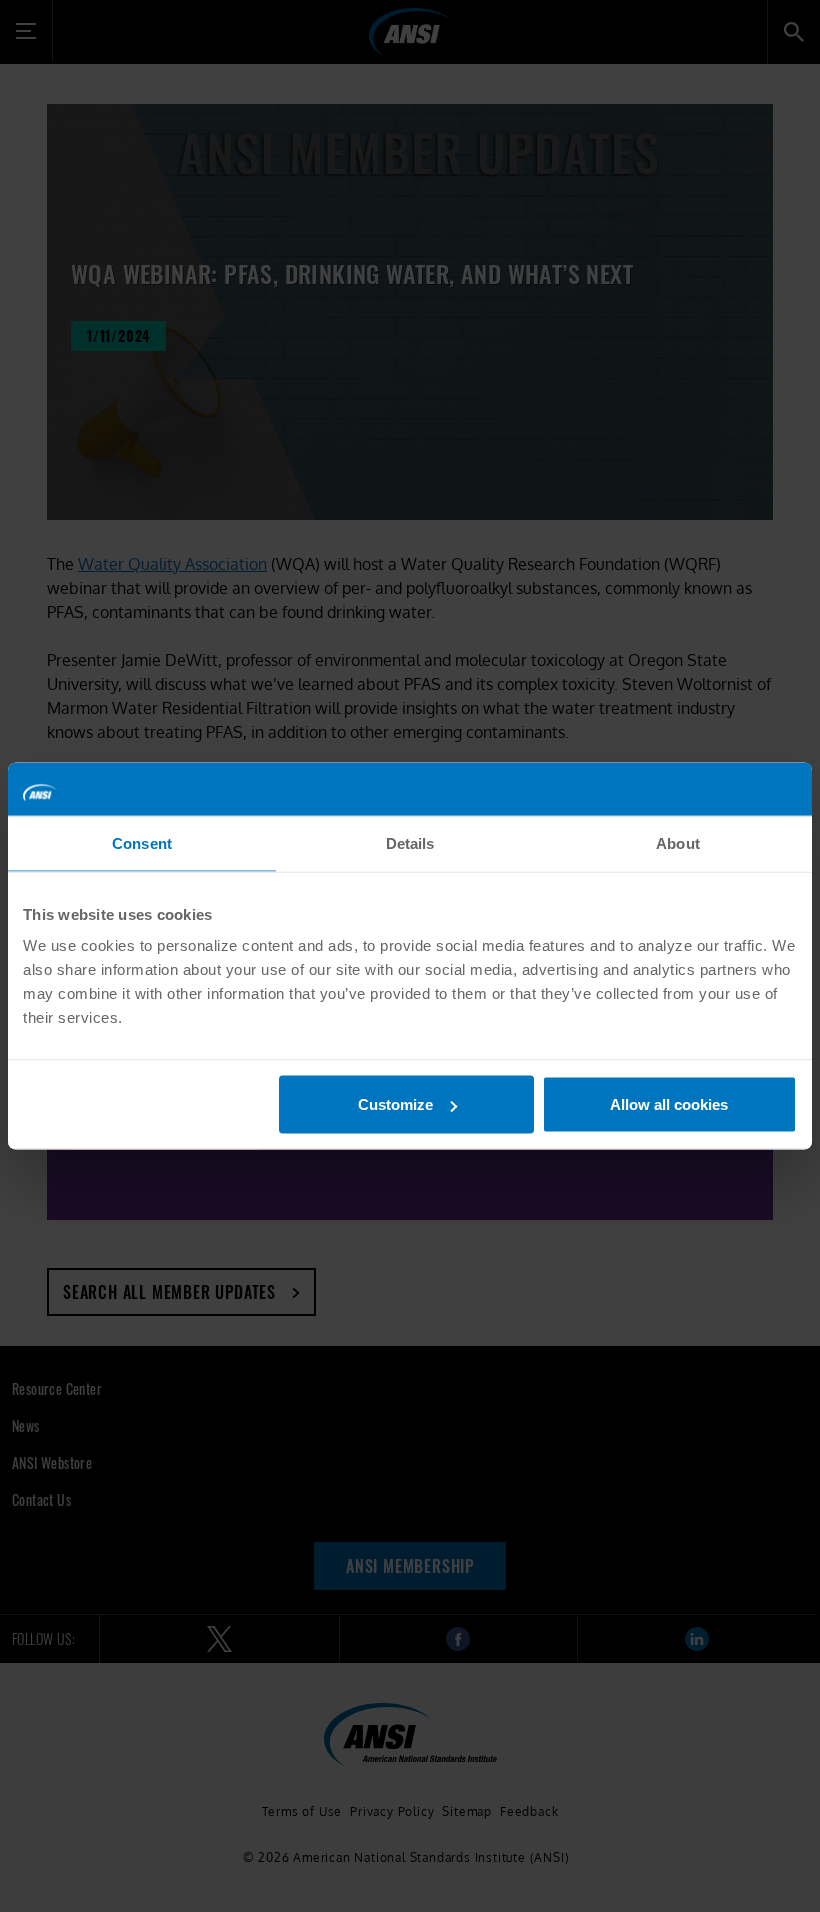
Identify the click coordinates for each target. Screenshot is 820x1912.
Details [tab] (410, 842)
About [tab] (678, 842)
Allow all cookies (669, 1104)
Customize (395, 1104)
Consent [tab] (142, 842)
